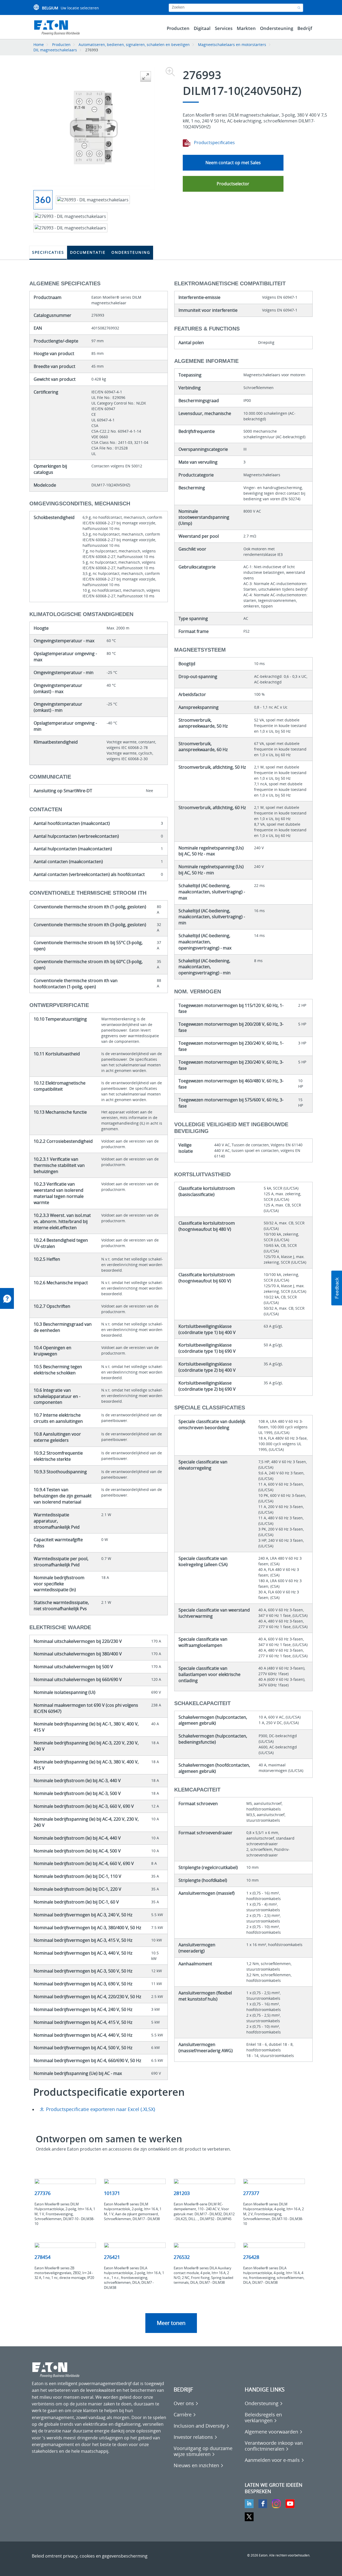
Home (39, 45)
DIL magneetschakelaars (55, 50)
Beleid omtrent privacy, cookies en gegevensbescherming (90, 2556)
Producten (61, 45)
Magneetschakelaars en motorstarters (232, 45)
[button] (337, 1288)
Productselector (233, 184)
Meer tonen (171, 2323)
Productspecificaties (214, 143)
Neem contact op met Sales (233, 163)
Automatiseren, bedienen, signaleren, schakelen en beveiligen (134, 45)
